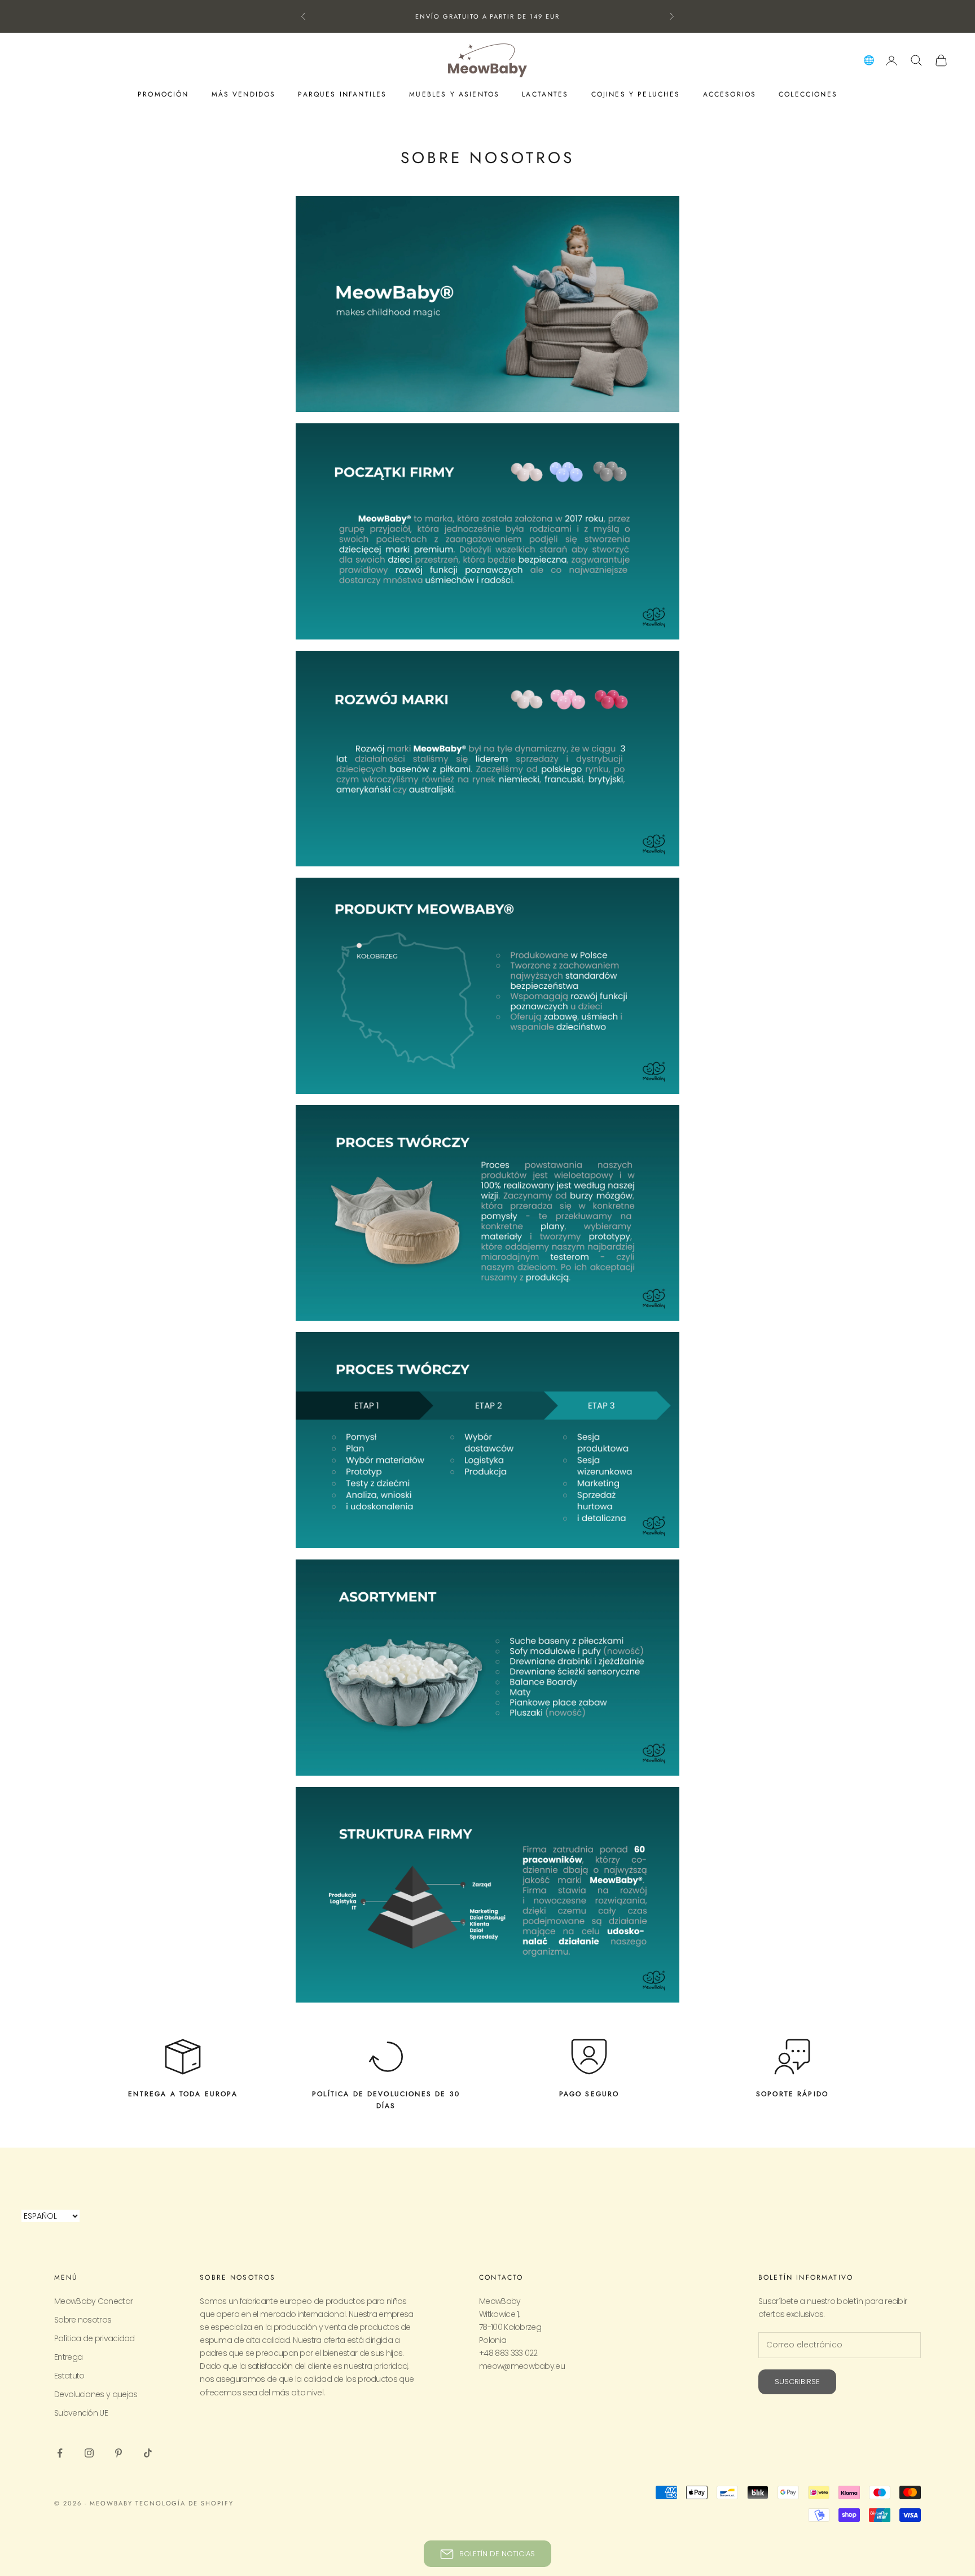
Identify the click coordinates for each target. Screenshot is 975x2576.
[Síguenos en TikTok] (148, 2453)
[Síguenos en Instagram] (89, 2453)
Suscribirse (797, 2382)
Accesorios (730, 94)
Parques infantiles (342, 94)
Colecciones (808, 94)
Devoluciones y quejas (96, 2394)
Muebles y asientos (454, 94)
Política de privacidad (95, 2338)
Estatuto (69, 2376)
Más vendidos (244, 94)
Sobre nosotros (83, 2320)
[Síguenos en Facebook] (60, 2453)
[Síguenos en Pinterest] (118, 2453)
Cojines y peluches (636, 94)
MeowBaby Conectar (93, 2301)
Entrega (68, 2357)
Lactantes (545, 94)
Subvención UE (81, 2413)
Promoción (163, 94)
